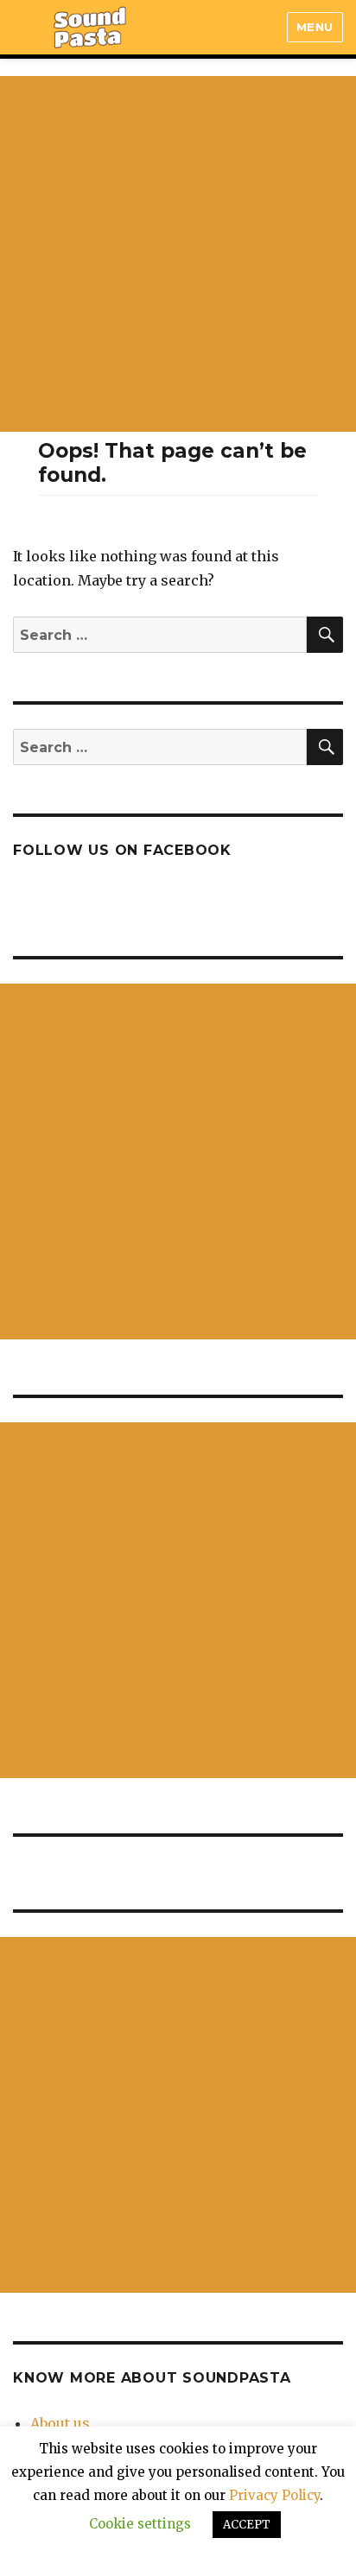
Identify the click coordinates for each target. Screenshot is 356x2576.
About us (60, 2423)
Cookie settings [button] (140, 2524)
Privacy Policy (274, 2495)
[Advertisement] (178, 254)
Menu (315, 27)
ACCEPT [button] (247, 2525)
